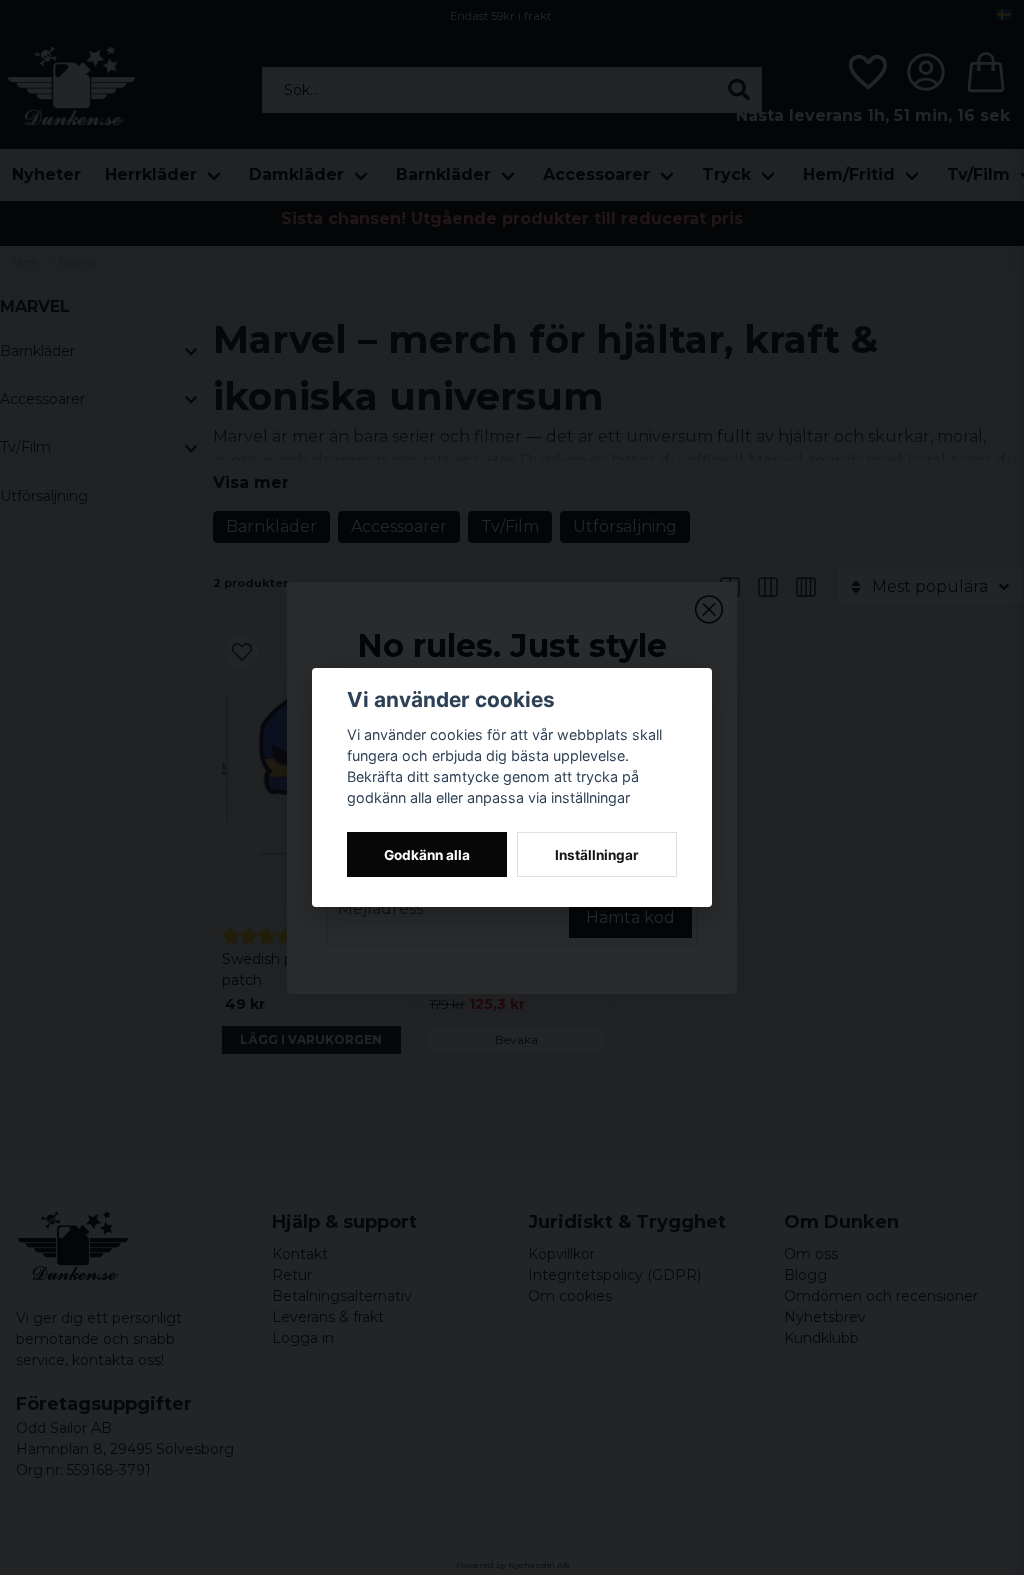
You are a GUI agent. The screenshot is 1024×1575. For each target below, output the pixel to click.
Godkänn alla (427, 855)
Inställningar (597, 855)
